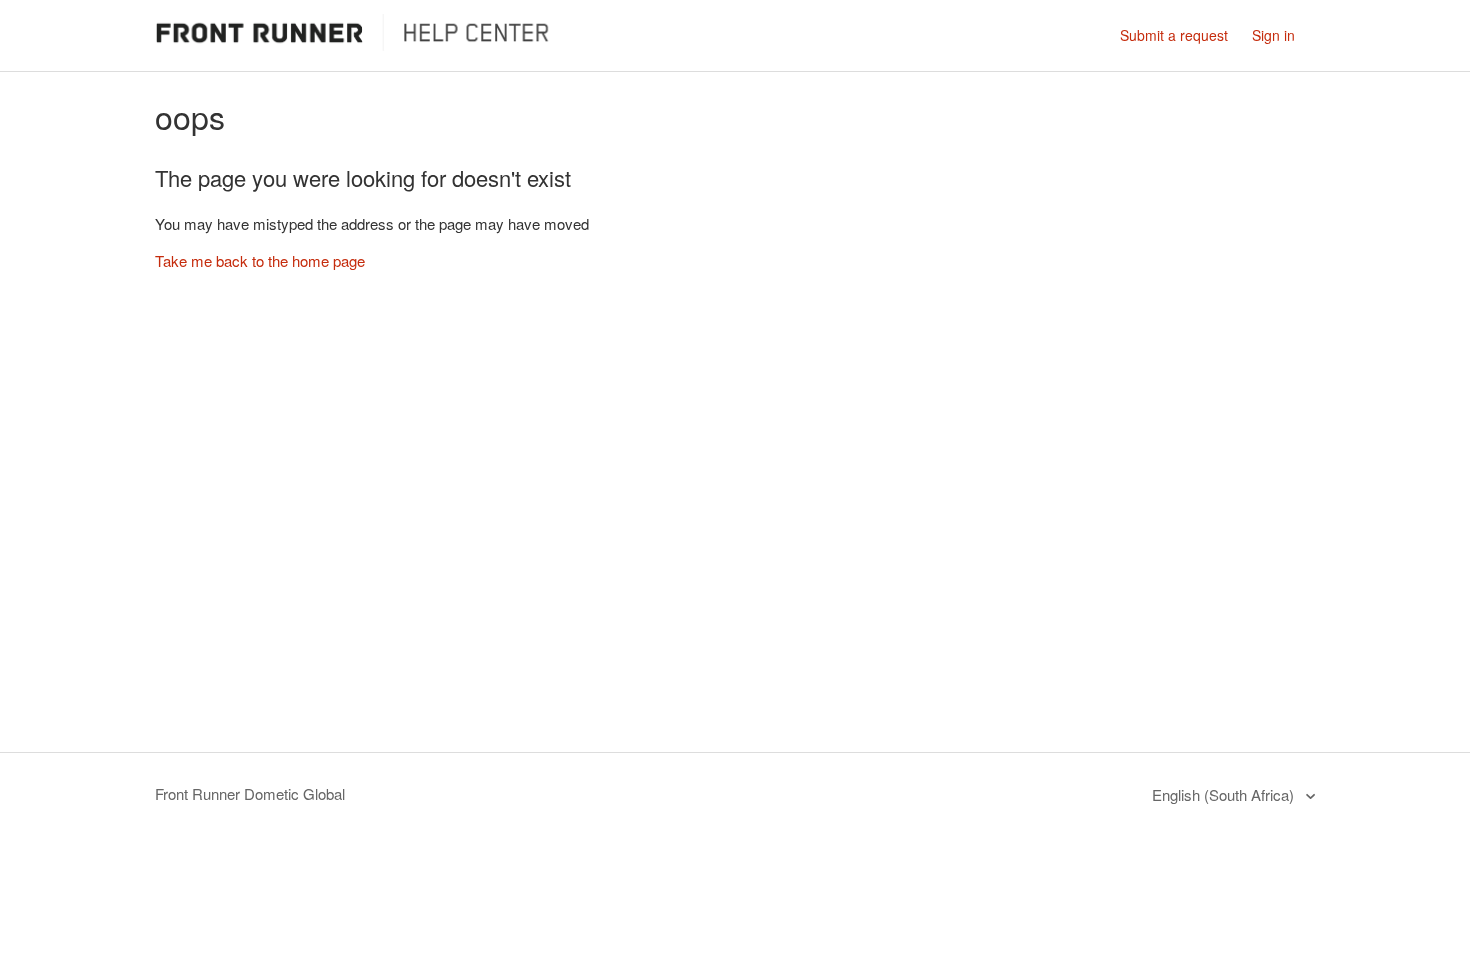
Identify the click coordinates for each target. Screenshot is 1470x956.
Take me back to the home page (260, 260)
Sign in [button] (1273, 35)
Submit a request (1174, 35)
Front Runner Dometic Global (250, 793)
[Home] (360, 44)
